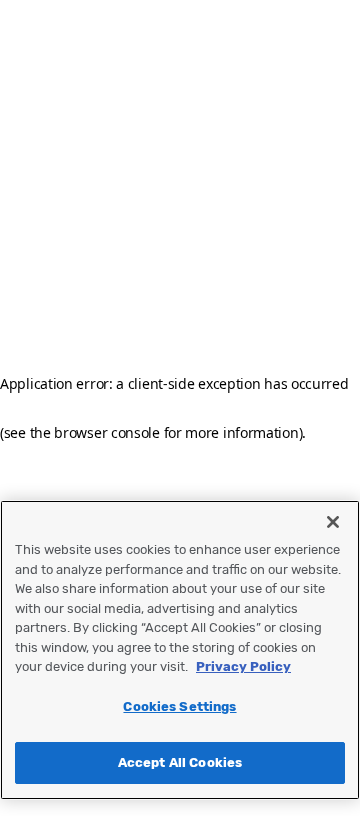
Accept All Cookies (180, 762)
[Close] (333, 522)
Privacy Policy (243, 666)
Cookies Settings (179, 706)
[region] (180, 650)
